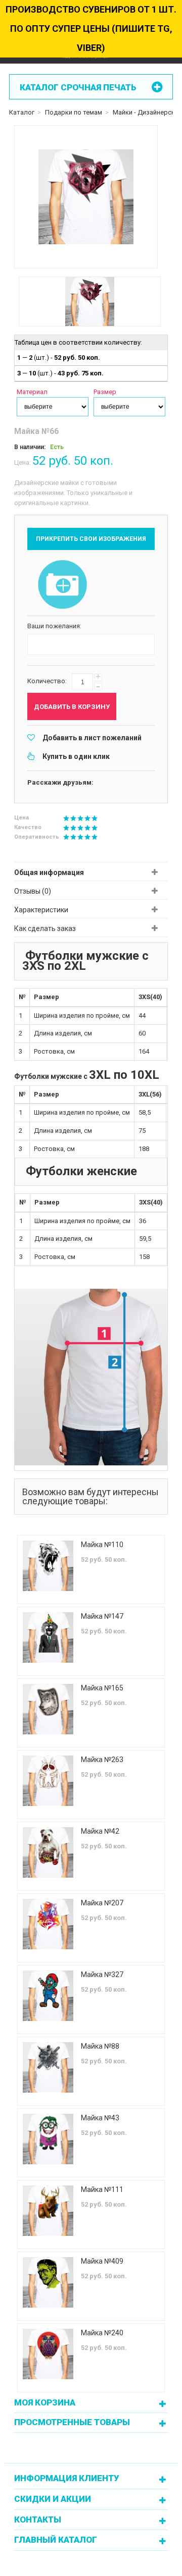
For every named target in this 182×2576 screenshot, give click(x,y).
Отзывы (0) (33, 891)
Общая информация (49, 872)
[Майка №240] (48, 2354)
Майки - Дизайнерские (147, 112)
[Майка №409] (48, 2282)
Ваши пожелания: (54, 626)
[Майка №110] (48, 1566)
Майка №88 (100, 2046)
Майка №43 (100, 2118)
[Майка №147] (48, 1637)
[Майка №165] (48, 1709)
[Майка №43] (48, 2139)
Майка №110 (102, 1545)
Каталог (22, 112)
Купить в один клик (76, 756)
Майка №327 (102, 1975)
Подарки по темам (74, 112)
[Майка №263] (48, 1781)
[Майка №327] (48, 1996)
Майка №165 (102, 1688)
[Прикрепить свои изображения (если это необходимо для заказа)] (63, 585)
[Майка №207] (48, 1924)
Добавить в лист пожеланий (92, 738)
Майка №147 (102, 1616)
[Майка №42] (48, 1852)
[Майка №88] (48, 2067)
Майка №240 (102, 2333)
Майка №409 (102, 2261)
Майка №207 (102, 1903)
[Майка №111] (48, 2211)
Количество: (47, 681)
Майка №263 (102, 1760)
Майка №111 (102, 2189)
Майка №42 (100, 1831)
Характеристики (41, 910)
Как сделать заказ (45, 928)
